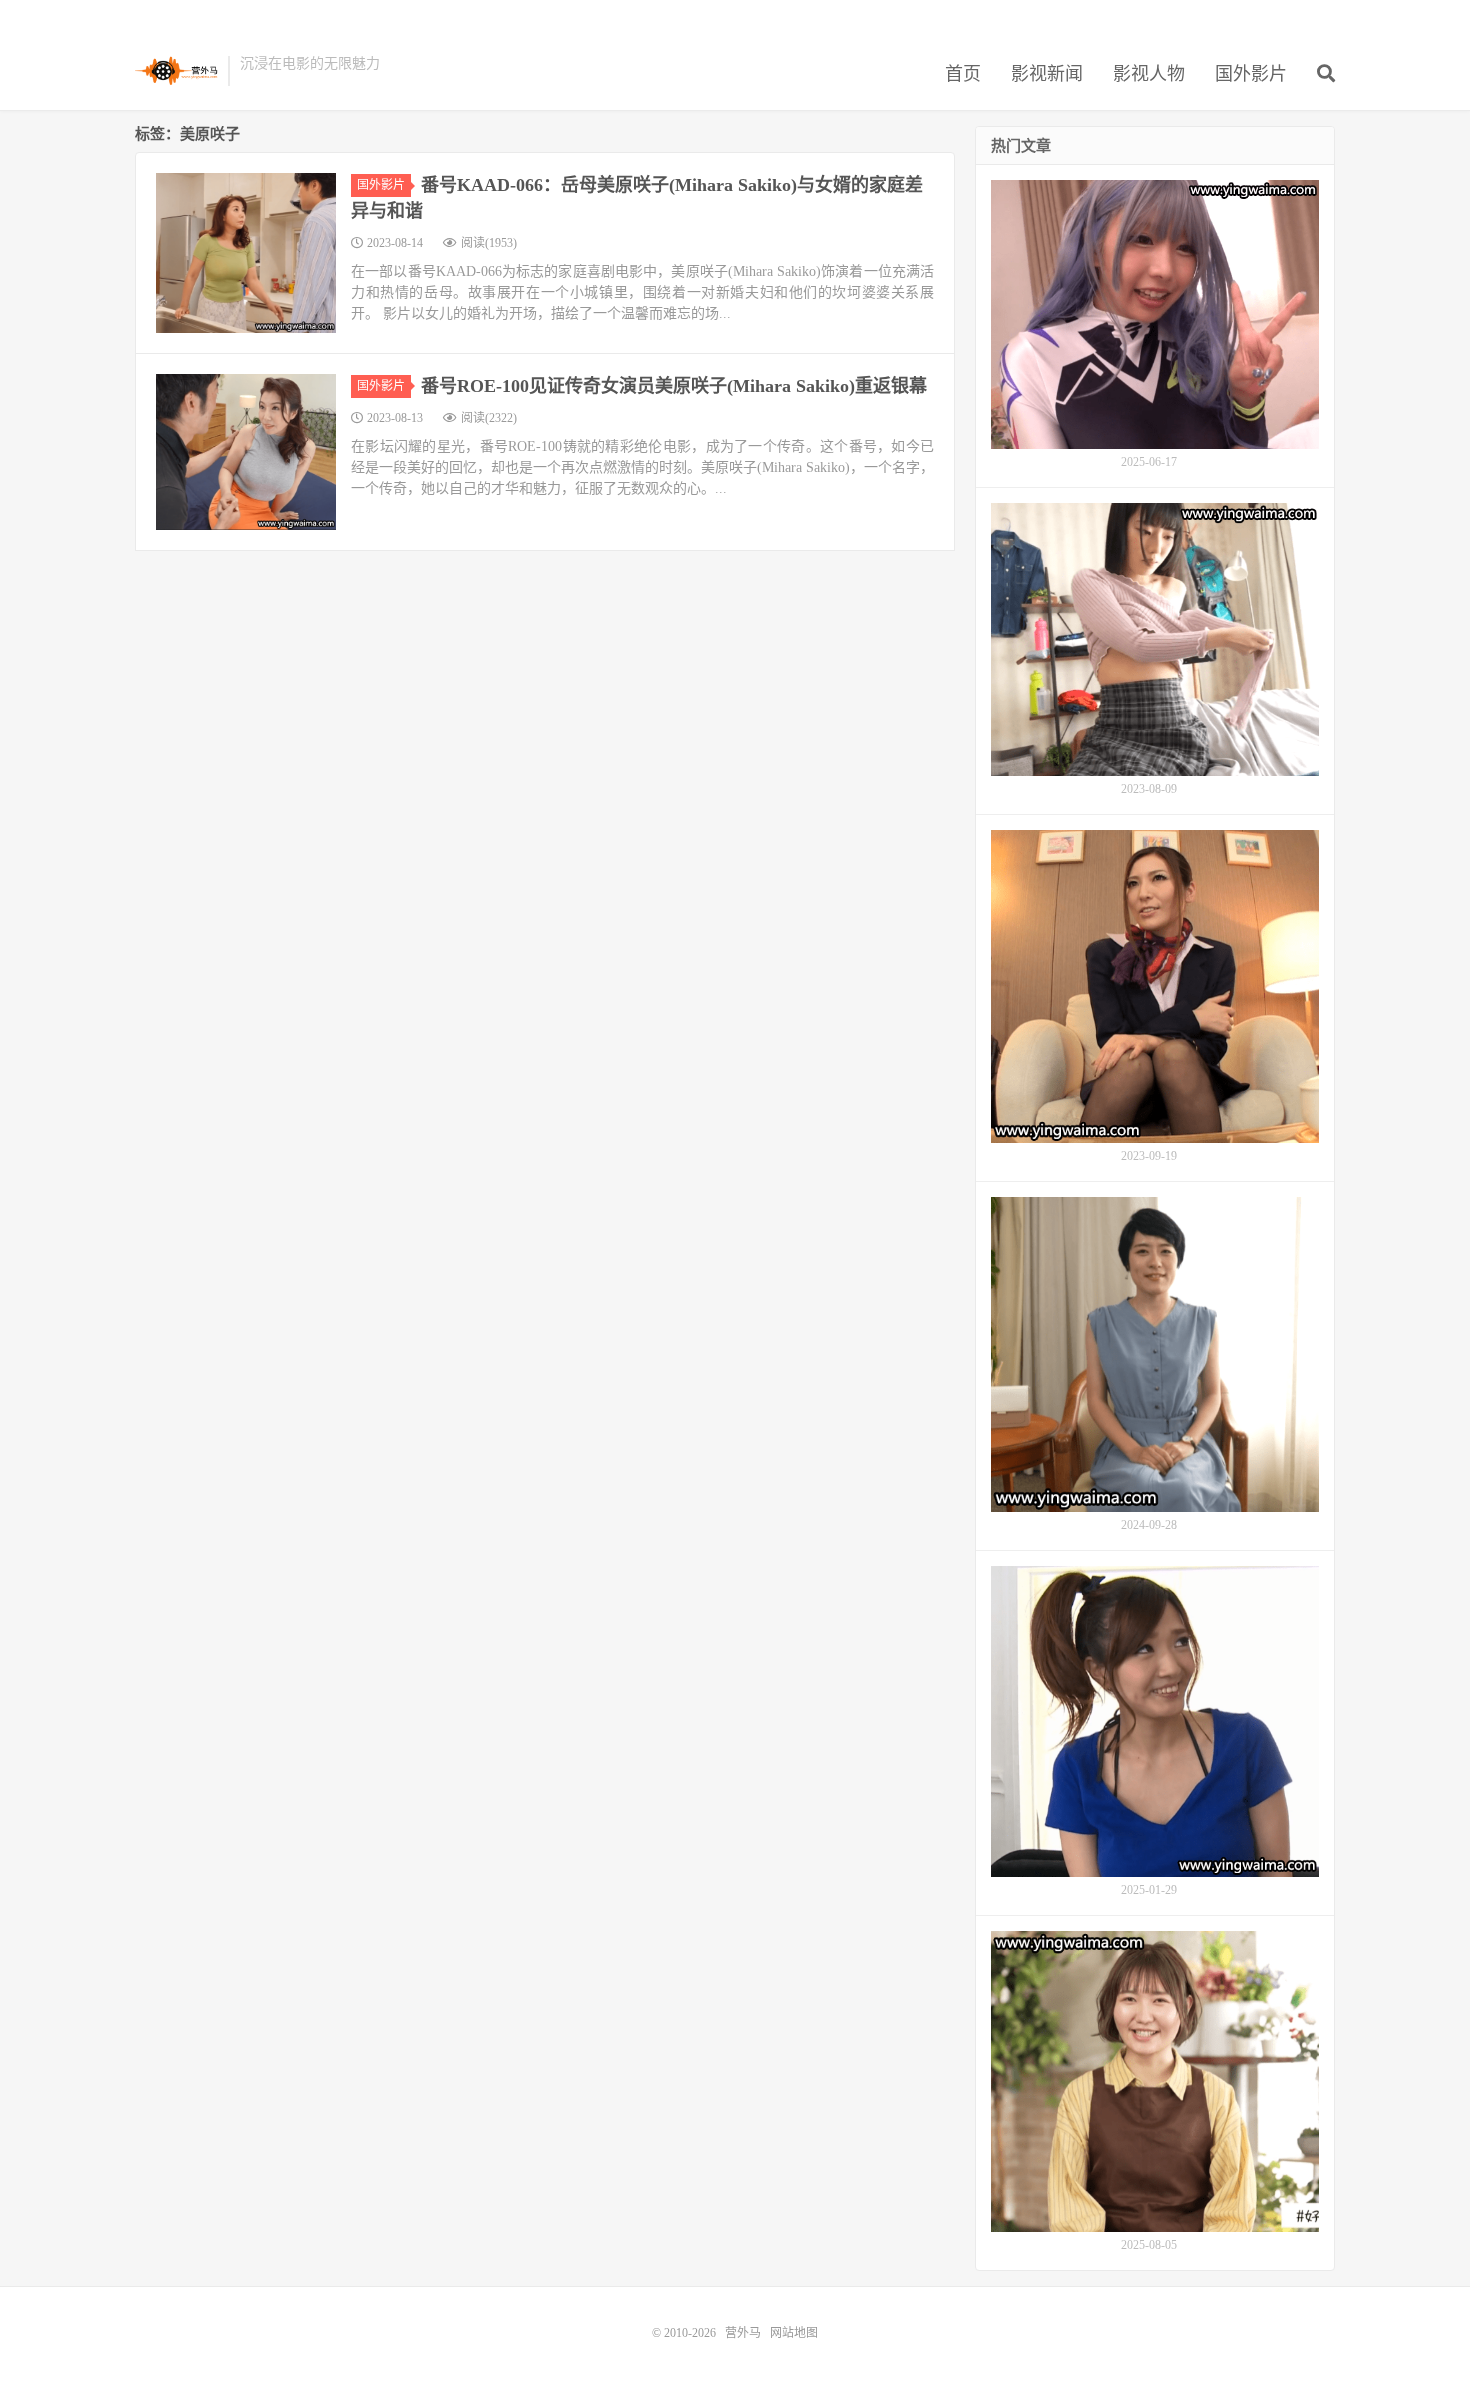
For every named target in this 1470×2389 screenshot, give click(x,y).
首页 (963, 74)
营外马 (176, 71)
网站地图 (794, 2333)
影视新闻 (1047, 74)
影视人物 (1149, 74)
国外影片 (1251, 74)
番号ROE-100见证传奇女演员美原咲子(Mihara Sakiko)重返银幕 (674, 386)
